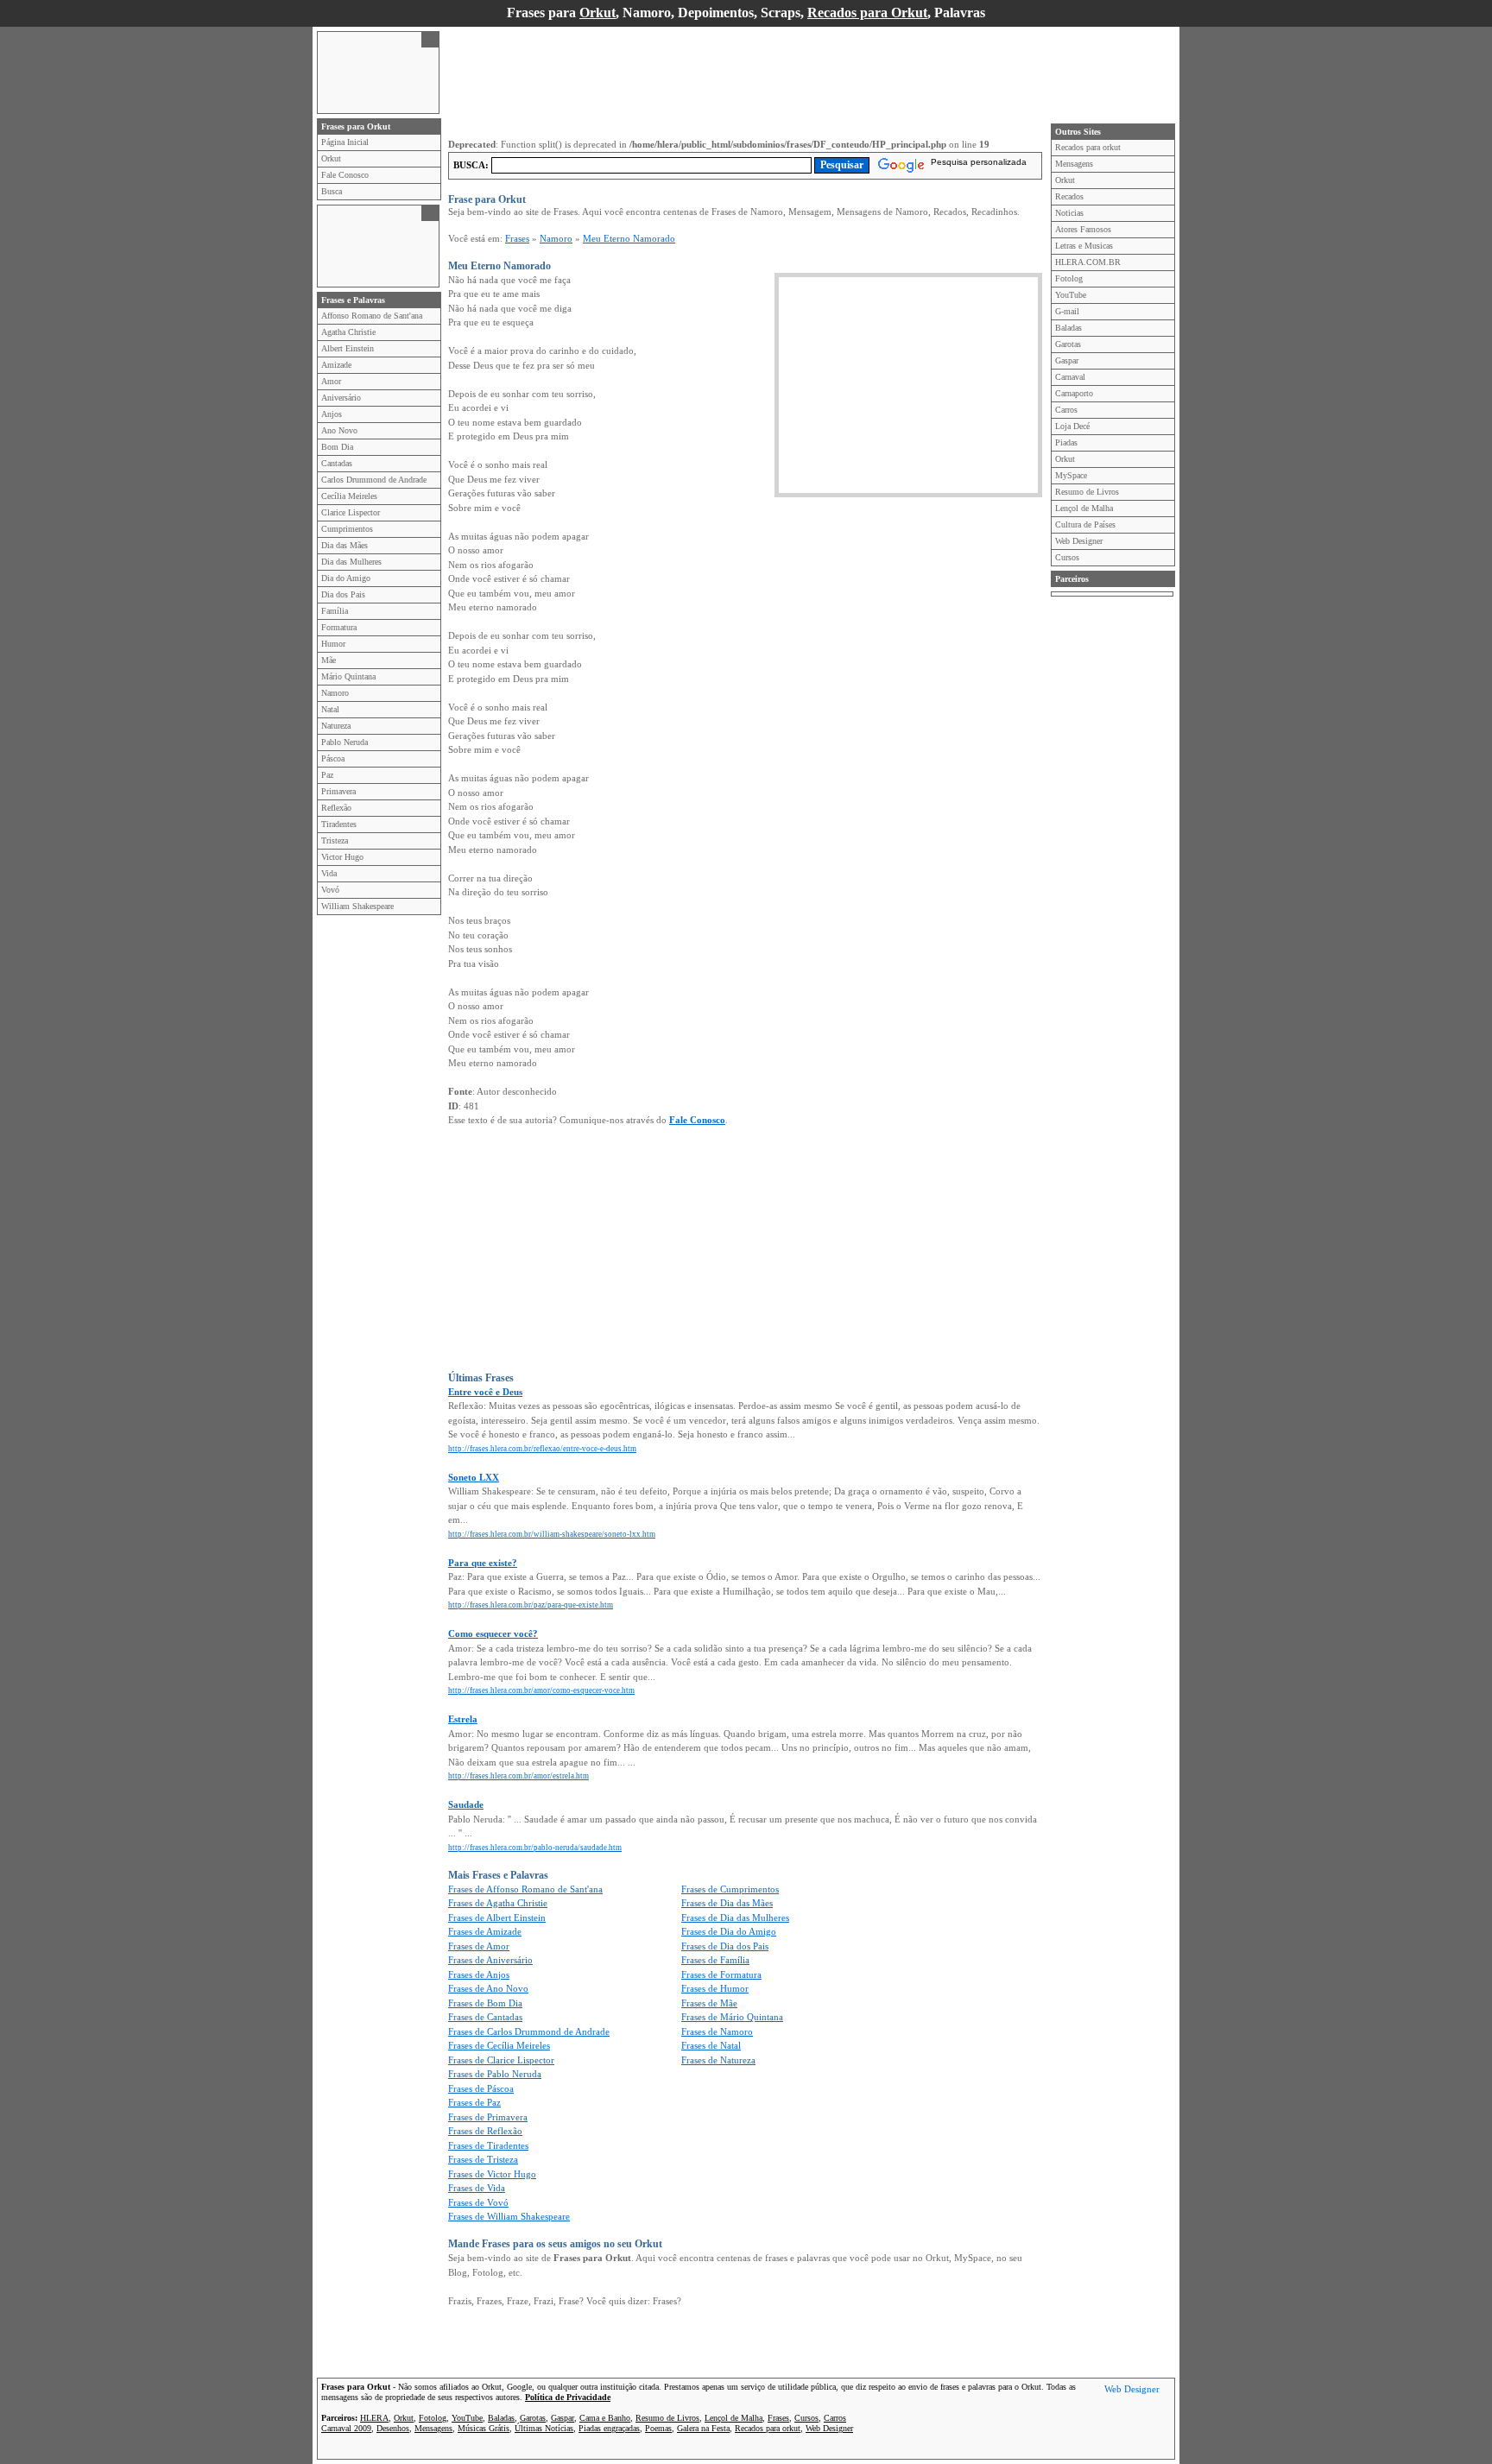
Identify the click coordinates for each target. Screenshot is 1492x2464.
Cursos (1067, 557)
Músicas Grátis (484, 2428)
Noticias (1069, 213)
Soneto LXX (474, 1477)
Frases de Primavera (488, 2117)
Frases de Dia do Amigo (729, 1931)
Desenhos (393, 2428)
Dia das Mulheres (351, 562)
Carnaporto (1074, 393)
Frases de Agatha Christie (498, 1903)
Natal (330, 709)
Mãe (329, 660)
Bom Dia (337, 447)
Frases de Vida (477, 2188)
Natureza (336, 726)
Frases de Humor (715, 1988)
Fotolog (1069, 278)
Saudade (466, 1804)
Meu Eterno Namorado (629, 238)
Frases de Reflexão (485, 2131)
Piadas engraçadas (609, 2428)
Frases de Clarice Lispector (501, 2060)
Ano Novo (339, 430)
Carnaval (1070, 377)
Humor (333, 644)
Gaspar (1067, 360)
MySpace (1071, 475)
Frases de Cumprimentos (730, 1889)
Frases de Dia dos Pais (725, 1946)
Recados (1069, 196)
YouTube (1071, 295)
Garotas (1068, 344)
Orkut (597, 13)
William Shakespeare (357, 906)
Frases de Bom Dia (485, 2003)
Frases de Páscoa (481, 2088)
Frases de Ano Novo (488, 1988)
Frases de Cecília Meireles (499, 2045)
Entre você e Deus (485, 1392)
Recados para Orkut (867, 13)
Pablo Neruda (345, 742)
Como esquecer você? (493, 1633)
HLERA (374, 2418)
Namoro (335, 693)
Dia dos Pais (343, 594)
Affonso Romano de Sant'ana (372, 316)
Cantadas (337, 463)
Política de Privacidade (568, 2397)
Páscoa (333, 758)
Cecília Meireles (349, 496)
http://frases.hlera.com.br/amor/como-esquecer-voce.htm (541, 1690)
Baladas (1068, 328)
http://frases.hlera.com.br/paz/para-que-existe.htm (531, 1605)
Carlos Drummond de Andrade (374, 480)
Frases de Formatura (721, 1974)
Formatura (339, 627)
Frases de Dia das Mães (727, 1903)
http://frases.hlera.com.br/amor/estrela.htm (518, 1776)
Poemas (658, 2428)
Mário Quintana (348, 676)
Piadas (1066, 442)
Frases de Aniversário (490, 1960)
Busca (332, 191)
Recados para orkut (1088, 147)
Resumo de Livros (1087, 492)
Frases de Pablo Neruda (495, 2074)
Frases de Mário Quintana (732, 2017)
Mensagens (1074, 164)
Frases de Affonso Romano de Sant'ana (525, 1889)
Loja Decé (1072, 426)
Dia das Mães (345, 545)
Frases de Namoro (717, 2031)
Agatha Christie (348, 332)
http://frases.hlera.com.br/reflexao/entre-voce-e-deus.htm (542, 1449)
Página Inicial (345, 142)
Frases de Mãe (709, 2003)
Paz (327, 775)
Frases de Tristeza (483, 2159)
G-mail (1067, 311)
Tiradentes (339, 824)
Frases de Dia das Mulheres (735, 1917)
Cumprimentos (347, 529)
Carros (1066, 410)
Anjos (332, 414)
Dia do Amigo (346, 578)
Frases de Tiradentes (488, 2145)
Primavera (338, 791)
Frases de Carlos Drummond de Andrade (529, 2031)
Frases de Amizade (485, 1931)
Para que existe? (483, 1563)
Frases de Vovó (478, 2202)
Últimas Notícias (544, 2428)
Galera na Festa (703, 2428)
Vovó (330, 890)
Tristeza (335, 840)
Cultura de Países (1085, 524)
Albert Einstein (348, 348)
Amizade (336, 365)
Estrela (463, 1719)
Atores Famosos (1083, 229)
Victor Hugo (342, 857)
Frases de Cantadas (485, 2017)
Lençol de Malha (1084, 508)
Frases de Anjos (479, 1974)
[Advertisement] (370, 71)
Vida (329, 873)
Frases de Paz (474, 2102)
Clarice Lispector (351, 512)
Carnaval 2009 (346, 2428)
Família (335, 611)
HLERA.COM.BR (1088, 262)
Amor (331, 381)
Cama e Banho (605, 2418)
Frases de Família (715, 1960)
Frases (517, 238)
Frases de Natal (711, 2045)
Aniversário (341, 398)
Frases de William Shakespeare (509, 2216)
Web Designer (1079, 541)
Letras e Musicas (1084, 246)
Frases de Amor (479, 1946)
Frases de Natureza (718, 2060)
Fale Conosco (345, 175)
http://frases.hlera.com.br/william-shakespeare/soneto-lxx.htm (552, 1534)
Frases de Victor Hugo (492, 2174)
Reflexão (336, 808)
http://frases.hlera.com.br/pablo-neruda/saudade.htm (535, 1848)
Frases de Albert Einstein (497, 1917)
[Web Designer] (1132, 2391)
